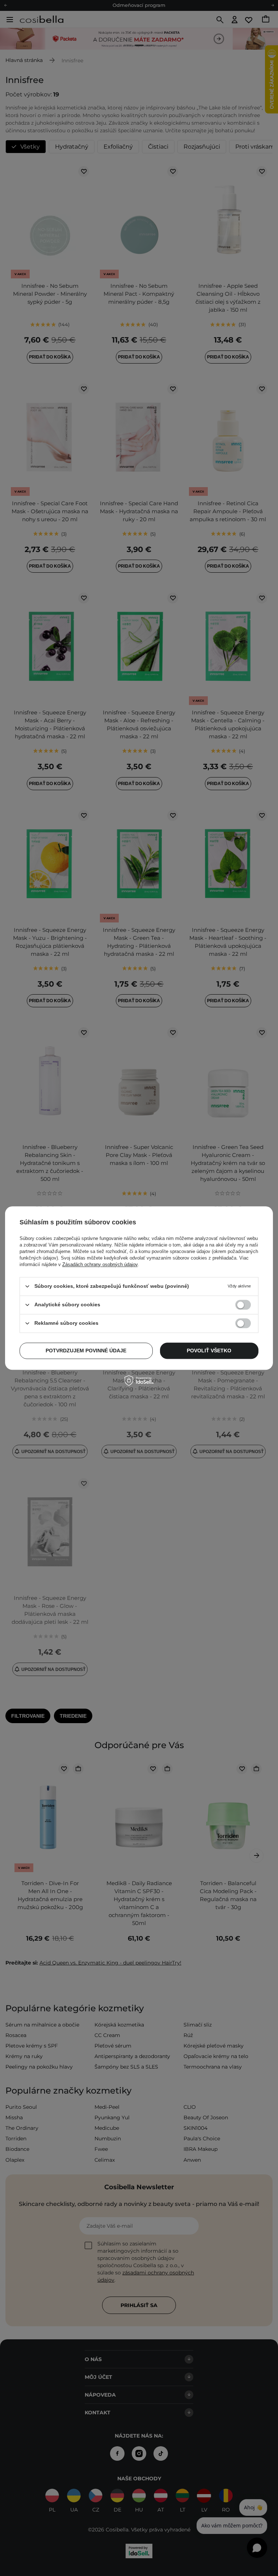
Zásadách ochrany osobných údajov (100, 1264)
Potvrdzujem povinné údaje (86, 1351)
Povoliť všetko (209, 1351)
